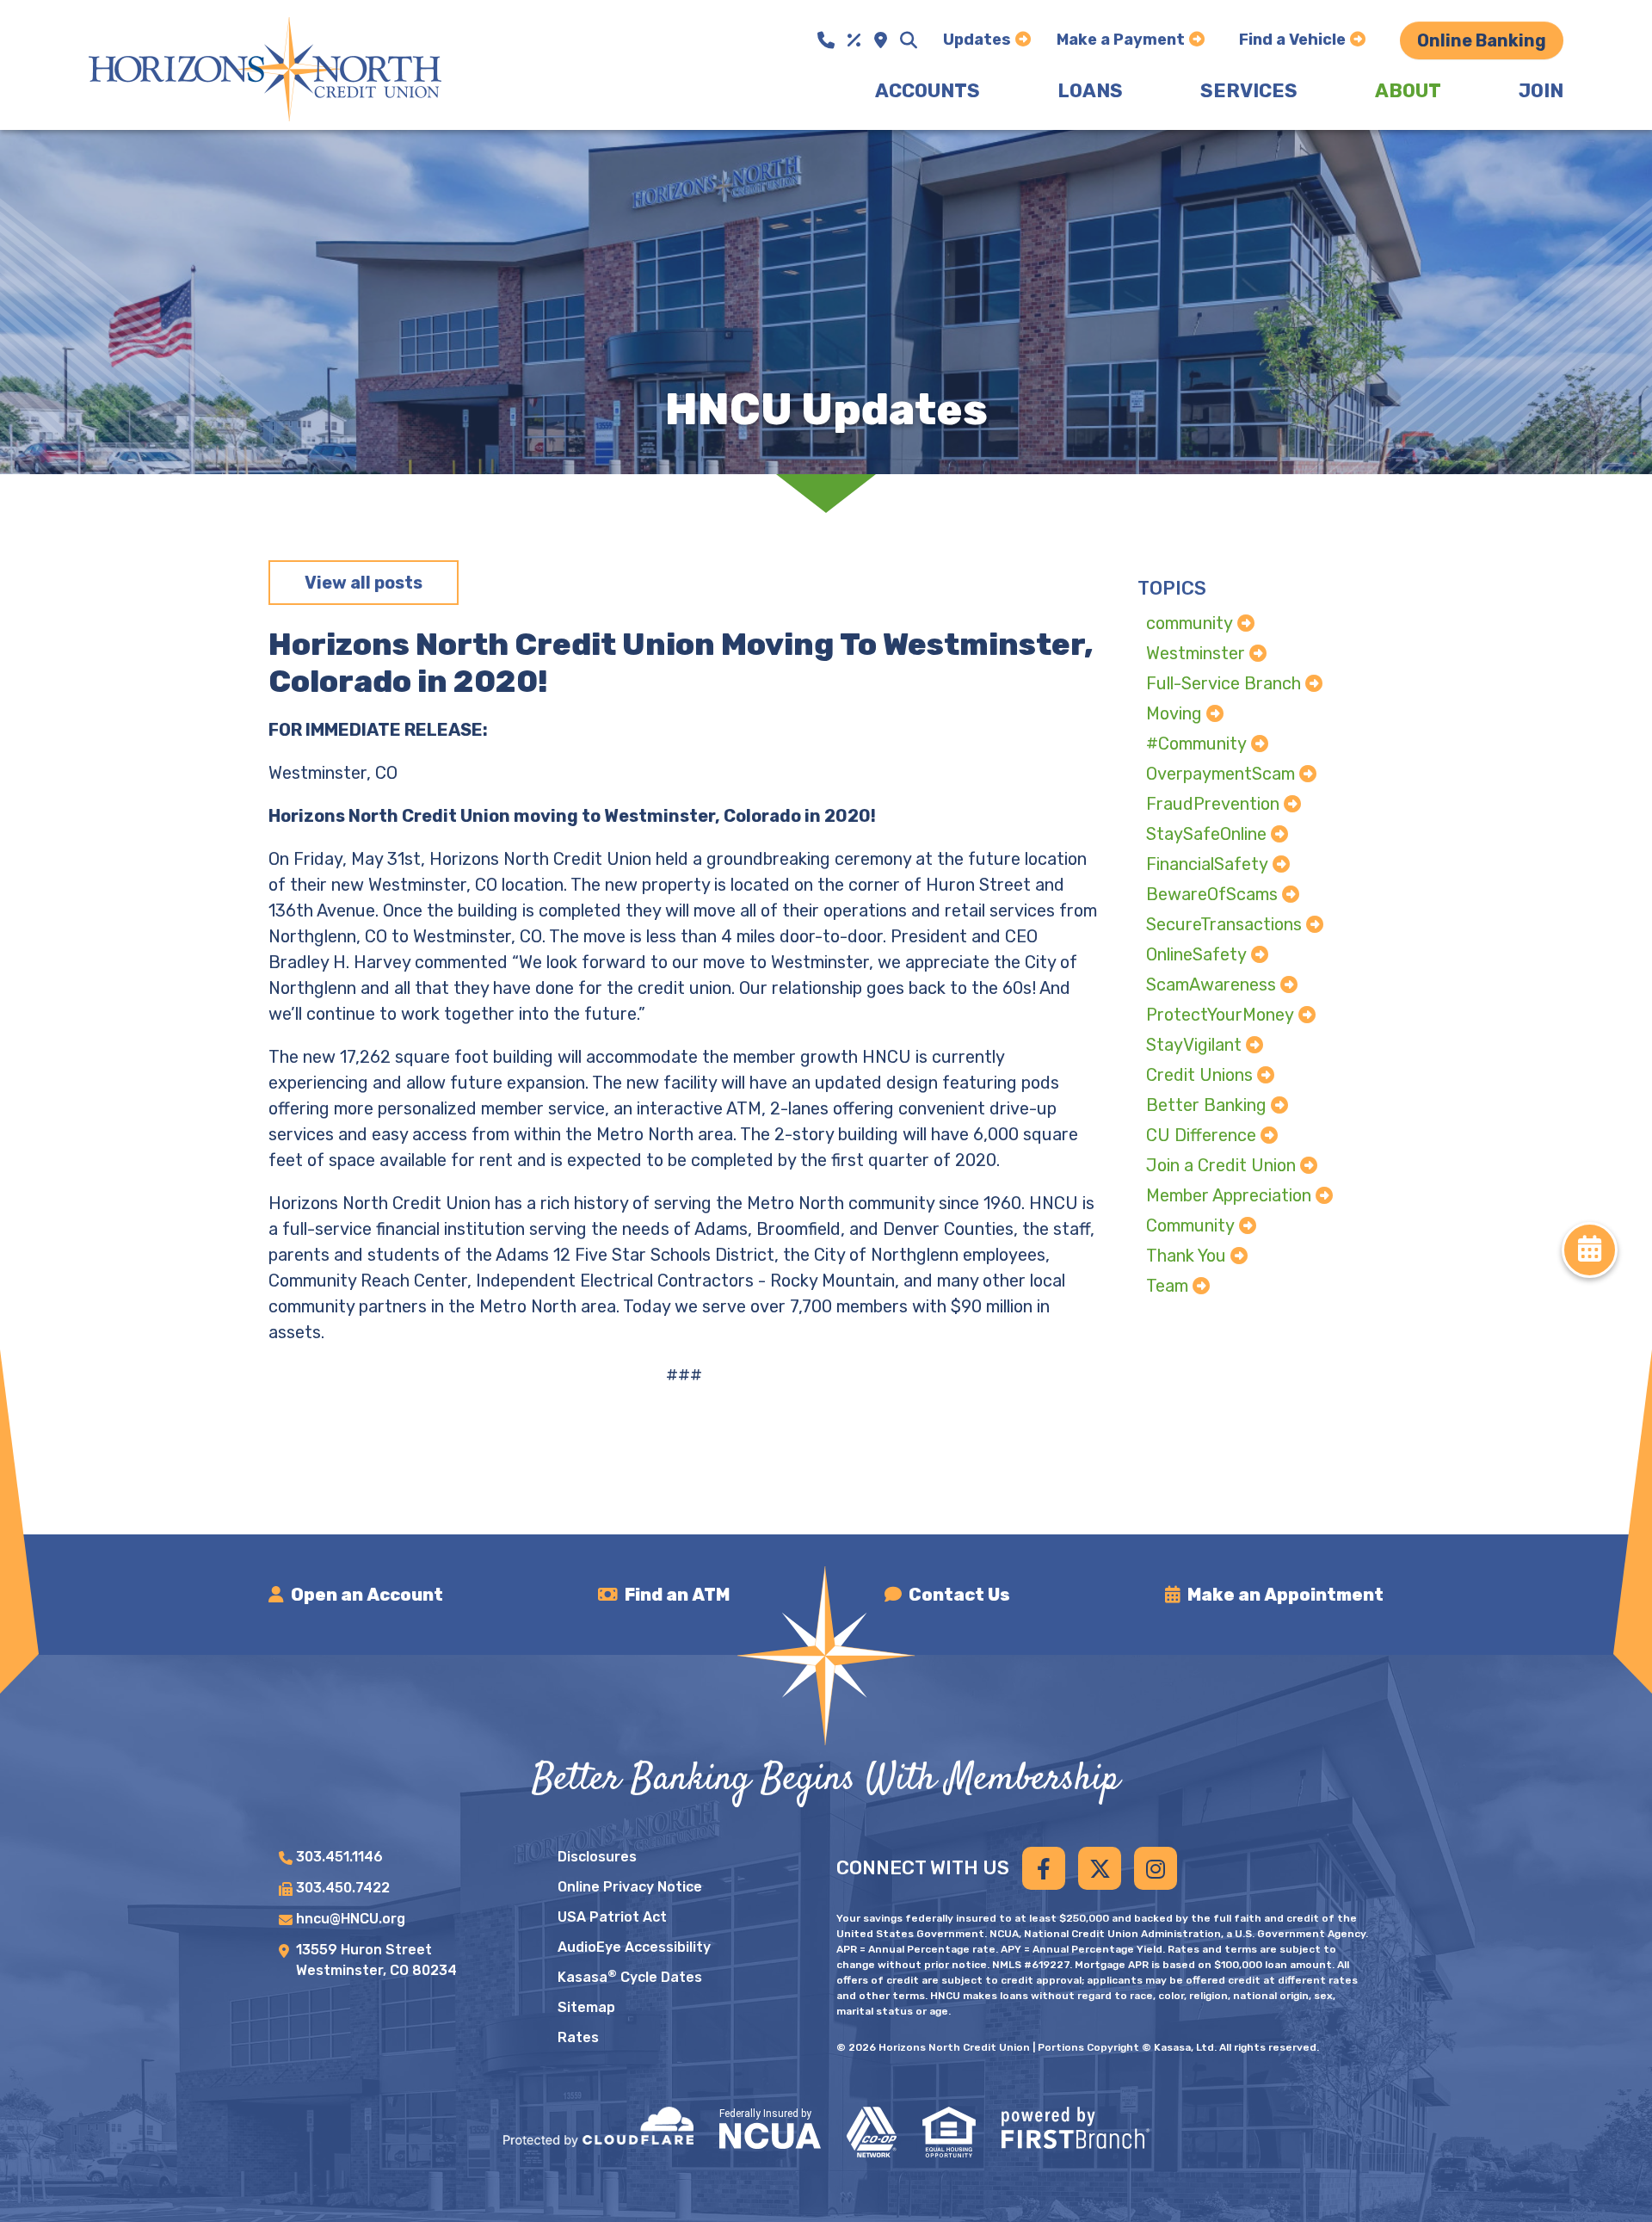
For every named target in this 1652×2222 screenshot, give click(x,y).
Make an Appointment (1285, 1595)
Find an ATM (677, 1595)
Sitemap (586, 2007)
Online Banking (1482, 40)
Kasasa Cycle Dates (630, 1977)
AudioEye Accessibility (634, 1947)
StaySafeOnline (1206, 834)
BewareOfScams (1212, 894)
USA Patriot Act (612, 1917)
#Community (1196, 744)
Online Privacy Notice (630, 1887)
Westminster (1196, 653)
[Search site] (909, 40)
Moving (1174, 713)
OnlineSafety (1196, 954)
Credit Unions (1199, 1075)
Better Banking (1206, 1105)
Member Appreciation (1229, 1195)
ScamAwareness (1211, 984)
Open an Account (367, 1595)
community (1190, 623)
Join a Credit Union (1221, 1165)
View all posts (364, 583)
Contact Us (959, 1595)
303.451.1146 (339, 1857)
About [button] (1408, 91)
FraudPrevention (1213, 804)
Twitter (1100, 1868)
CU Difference (1201, 1135)
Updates (977, 40)
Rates (578, 2037)
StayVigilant (1194, 1045)
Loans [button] (1090, 91)
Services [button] (1249, 91)
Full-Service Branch (1224, 683)
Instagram (1156, 1868)
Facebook (1044, 1868)
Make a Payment (1121, 40)
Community (1190, 1225)
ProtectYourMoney (1220, 1015)
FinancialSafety (1207, 864)
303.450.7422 (343, 1888)
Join (1541, 91)
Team (1167, 1286)
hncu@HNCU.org (351, 1919)
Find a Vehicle (1292, 40)
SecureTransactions (1224, 924)
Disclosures (597, 1857)
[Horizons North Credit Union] (265, 68)
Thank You (1186, 1256)
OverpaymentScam (1221, 774)
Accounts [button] (928, 91)
